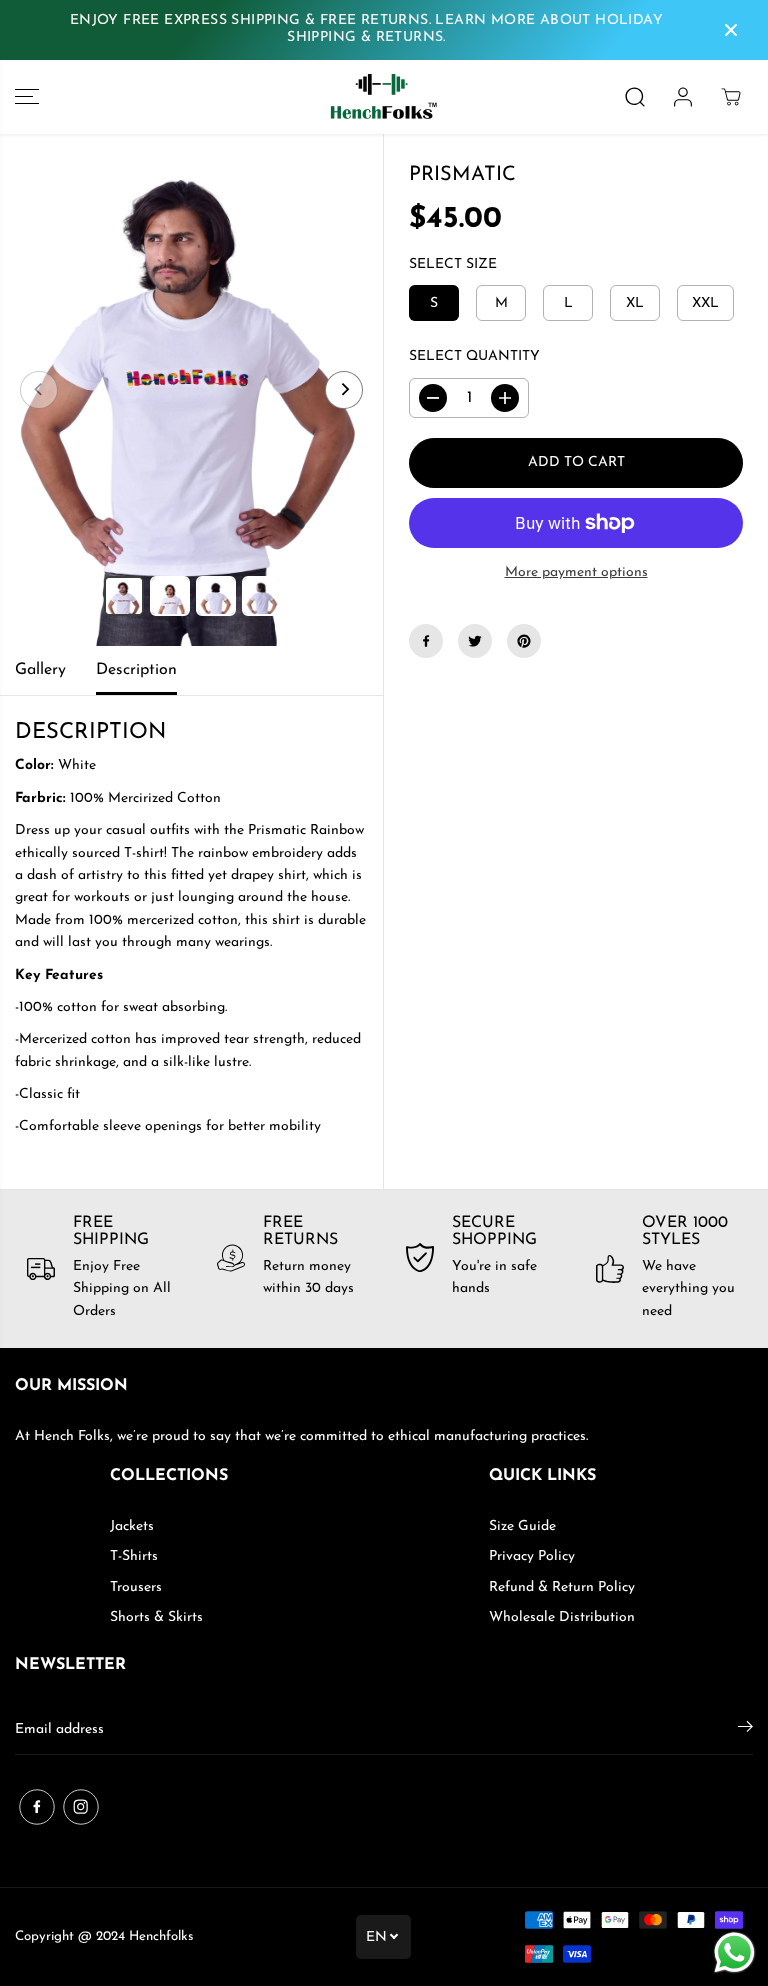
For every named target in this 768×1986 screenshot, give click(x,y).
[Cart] (731, 97)
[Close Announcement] (731, 30)
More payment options (576, 572)
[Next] (344, 390)
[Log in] (683, 97)
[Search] (635, 97)
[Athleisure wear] (384, 97)
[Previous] (39, 390)
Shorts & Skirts (156, 1617)
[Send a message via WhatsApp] (734, 1952)
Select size (453, 264)
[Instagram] (81, 1807)
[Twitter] (475, 641)
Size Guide (522, 1526)
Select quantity (474, 356)
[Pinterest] (524, 641)
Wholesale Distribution (562, 1617)
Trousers (136, 1587)
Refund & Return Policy (562, 1587)
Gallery (40, 670)
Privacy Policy (532, 1556)
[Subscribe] (745, 1730)
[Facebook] (426, 641)
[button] (27, 97)
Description (136, 670)
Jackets (132, 1526)
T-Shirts (134, 1556)
